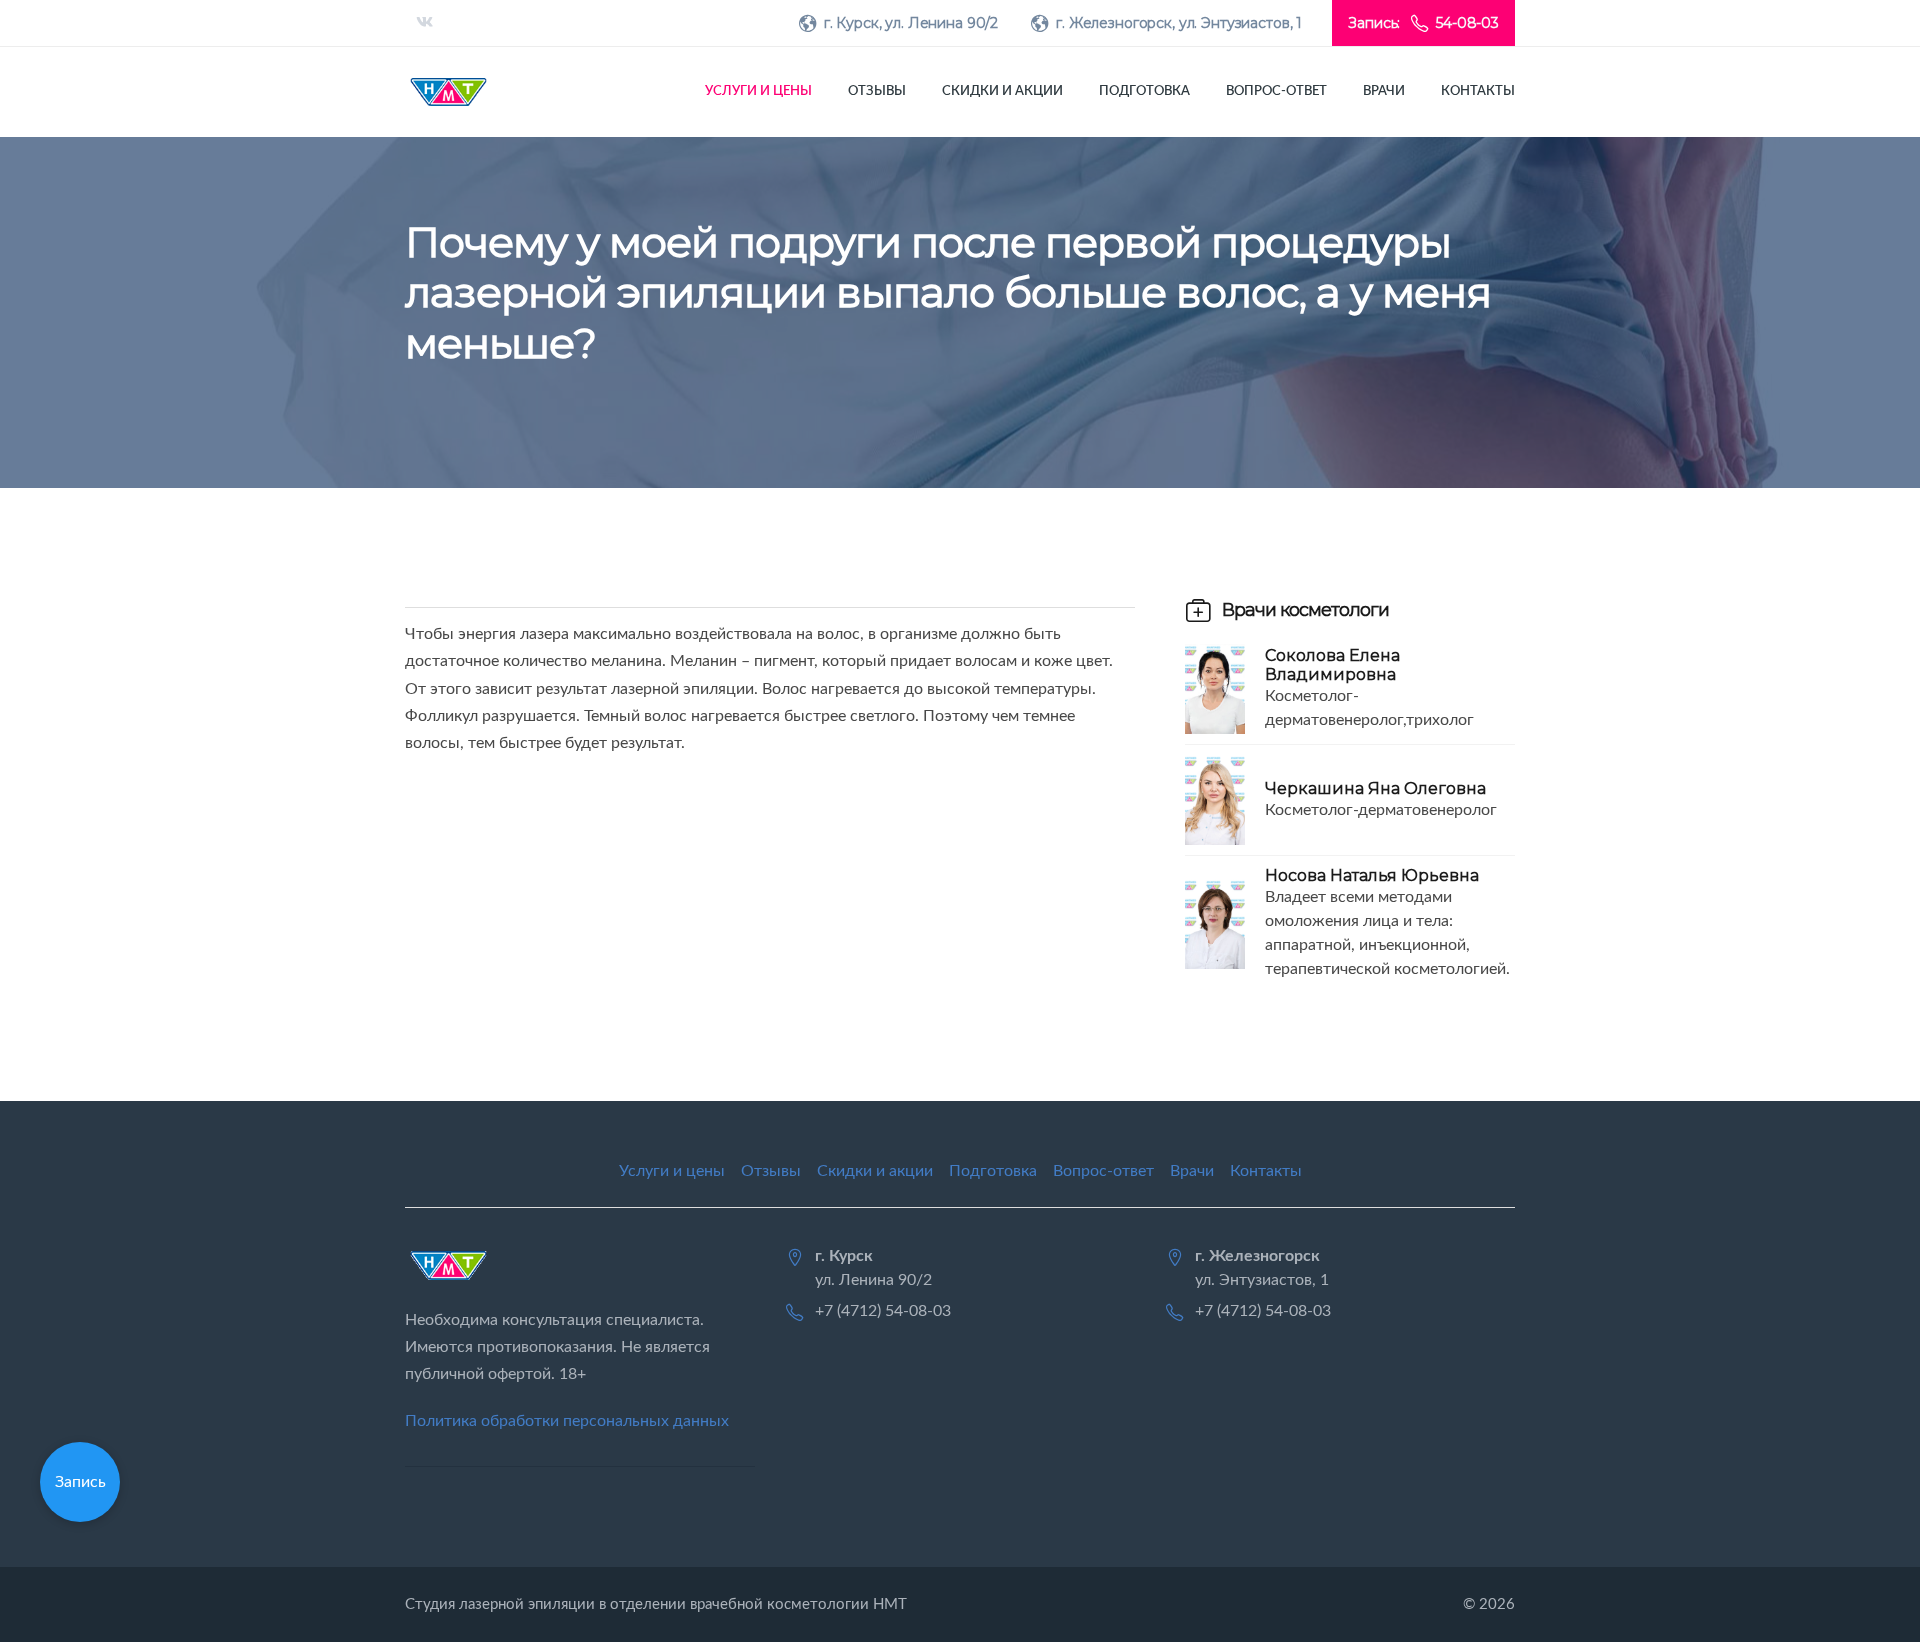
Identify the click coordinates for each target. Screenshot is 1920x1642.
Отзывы (877, 91)
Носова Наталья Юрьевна (1372, 875)
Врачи (1384, 91)
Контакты (1478, 91)
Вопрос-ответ (1276, 91)
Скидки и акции (1002, 91)
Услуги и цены (758, 91)
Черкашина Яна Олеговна (1375, 788)
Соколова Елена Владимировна (1332, 665)
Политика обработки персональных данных (567, 1421)
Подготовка (1144, 91)
